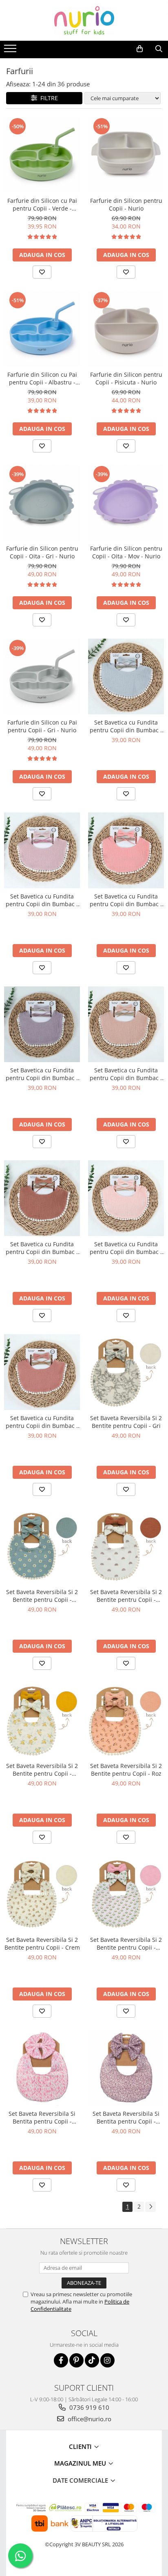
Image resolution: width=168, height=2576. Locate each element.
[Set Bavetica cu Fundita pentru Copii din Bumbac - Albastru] (126, 676)
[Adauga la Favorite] (42, 272)
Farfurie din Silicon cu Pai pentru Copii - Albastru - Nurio (42, 378)
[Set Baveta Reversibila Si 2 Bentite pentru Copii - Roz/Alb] (126, 1894)
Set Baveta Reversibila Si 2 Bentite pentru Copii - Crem (42, 1944)
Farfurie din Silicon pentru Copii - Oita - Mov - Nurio (126, 552)
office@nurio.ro (89, 2419)
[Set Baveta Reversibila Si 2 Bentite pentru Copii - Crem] (42, 1894)
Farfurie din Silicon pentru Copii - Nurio (126, 204)
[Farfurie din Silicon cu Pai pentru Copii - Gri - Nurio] (42, 676)
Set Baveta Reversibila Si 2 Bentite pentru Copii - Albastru (42, 1596)
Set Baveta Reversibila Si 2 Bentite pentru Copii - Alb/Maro (126, 1596)
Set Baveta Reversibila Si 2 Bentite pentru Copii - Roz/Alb (126, 1944)
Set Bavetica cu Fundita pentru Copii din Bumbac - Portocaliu (126, 900)
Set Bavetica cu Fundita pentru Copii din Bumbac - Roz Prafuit (126, 1074)
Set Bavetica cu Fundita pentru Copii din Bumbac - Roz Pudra (42, 900)
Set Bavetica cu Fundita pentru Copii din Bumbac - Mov (42, 1074)
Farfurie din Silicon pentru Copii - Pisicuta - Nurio (126, 378)
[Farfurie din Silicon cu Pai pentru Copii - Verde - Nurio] (42, 155)
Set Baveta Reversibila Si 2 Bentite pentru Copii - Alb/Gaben (42, 1770)
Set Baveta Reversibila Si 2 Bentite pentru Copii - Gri (126, 1422)
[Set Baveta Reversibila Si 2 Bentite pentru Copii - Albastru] (42, 1546)
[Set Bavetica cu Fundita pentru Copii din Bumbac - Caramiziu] (42, 1372)
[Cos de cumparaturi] (140, 49)
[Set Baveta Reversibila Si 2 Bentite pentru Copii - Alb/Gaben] (42, 1720)
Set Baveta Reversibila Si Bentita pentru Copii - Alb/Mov (126, 2117)
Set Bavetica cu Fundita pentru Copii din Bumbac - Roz (126, 1248)
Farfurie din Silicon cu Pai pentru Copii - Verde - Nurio (42, 204)
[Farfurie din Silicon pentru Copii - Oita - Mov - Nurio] (126, 503)
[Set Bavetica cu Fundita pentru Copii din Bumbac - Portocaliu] (126, 850)
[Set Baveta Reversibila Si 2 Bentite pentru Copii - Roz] (126, 1720)
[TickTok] (92, 2360)
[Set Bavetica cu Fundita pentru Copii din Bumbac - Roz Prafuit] (126, 1024)
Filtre (48, 98)
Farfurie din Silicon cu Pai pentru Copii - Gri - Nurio (42, 726)
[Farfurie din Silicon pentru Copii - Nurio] (126, 155)
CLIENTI (81, 2446)
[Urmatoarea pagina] (150, 2207)
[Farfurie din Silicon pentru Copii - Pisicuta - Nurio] (126, 329)
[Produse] (11, 51)
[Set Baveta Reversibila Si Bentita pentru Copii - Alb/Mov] (126, 2068)
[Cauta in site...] (159, 49)
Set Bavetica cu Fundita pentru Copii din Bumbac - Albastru (126, 726)
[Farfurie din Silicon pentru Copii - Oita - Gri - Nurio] (42, 503)
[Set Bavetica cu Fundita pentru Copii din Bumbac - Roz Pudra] (42, 850)
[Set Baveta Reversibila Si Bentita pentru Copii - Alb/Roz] (42, 2068)
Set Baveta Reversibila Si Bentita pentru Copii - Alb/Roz (42, 2117)
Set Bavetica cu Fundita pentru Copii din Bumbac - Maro (42, 1248)
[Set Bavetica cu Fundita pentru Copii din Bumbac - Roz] (126, 1198)
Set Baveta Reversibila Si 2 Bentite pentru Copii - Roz (126, 1770)
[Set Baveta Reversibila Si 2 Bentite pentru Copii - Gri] (126, 1372)
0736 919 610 (88, 2407)
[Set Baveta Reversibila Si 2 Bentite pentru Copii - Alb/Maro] (126, 1546)
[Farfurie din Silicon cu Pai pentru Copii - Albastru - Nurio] (42, 329)
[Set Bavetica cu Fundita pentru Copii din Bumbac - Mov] (42, 1024)
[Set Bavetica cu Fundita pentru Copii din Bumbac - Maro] (42, 1198)
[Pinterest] (76, 2360)
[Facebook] (61, 2360)
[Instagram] (107, 2360)
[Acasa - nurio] (84, 20)
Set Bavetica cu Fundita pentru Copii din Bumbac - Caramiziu (42, 1422)
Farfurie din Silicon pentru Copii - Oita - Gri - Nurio (42, 552)
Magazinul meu (81, 2463)
